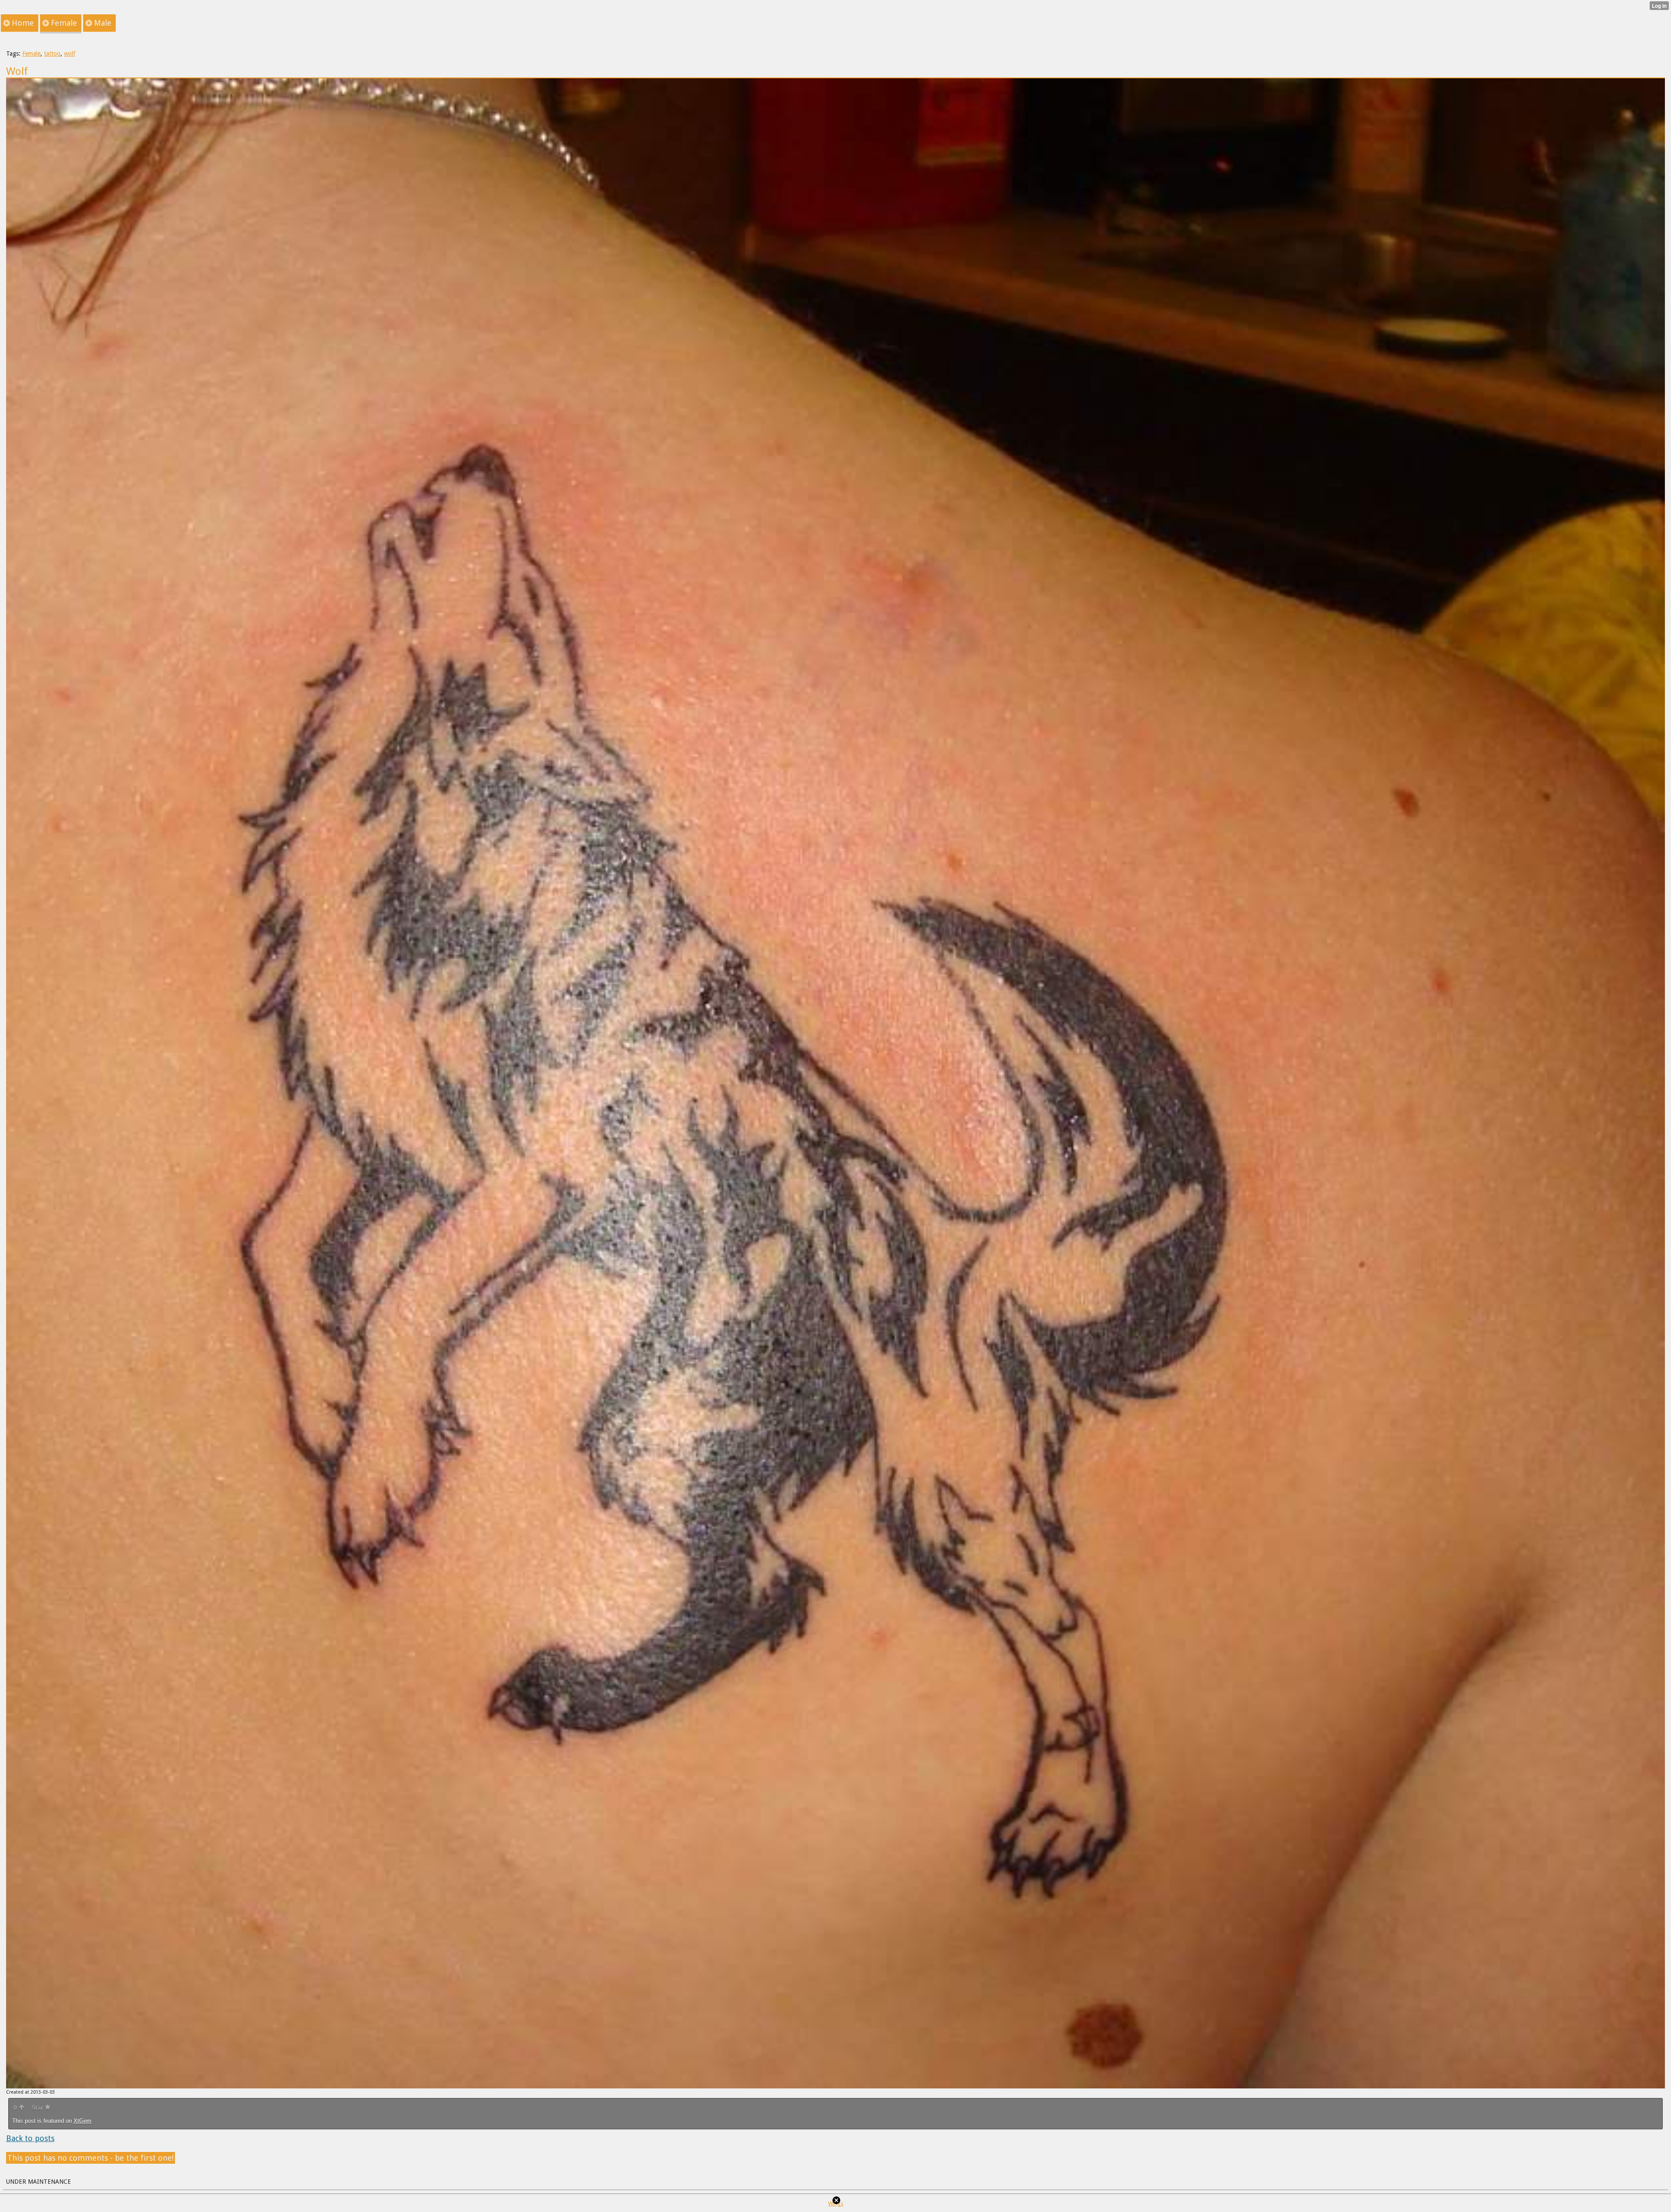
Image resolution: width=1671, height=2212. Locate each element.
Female (31, 54)
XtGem (82, 2121)
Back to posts (30, 2138)
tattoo (52, 54)
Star (38, 2108)
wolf (70, 54)
